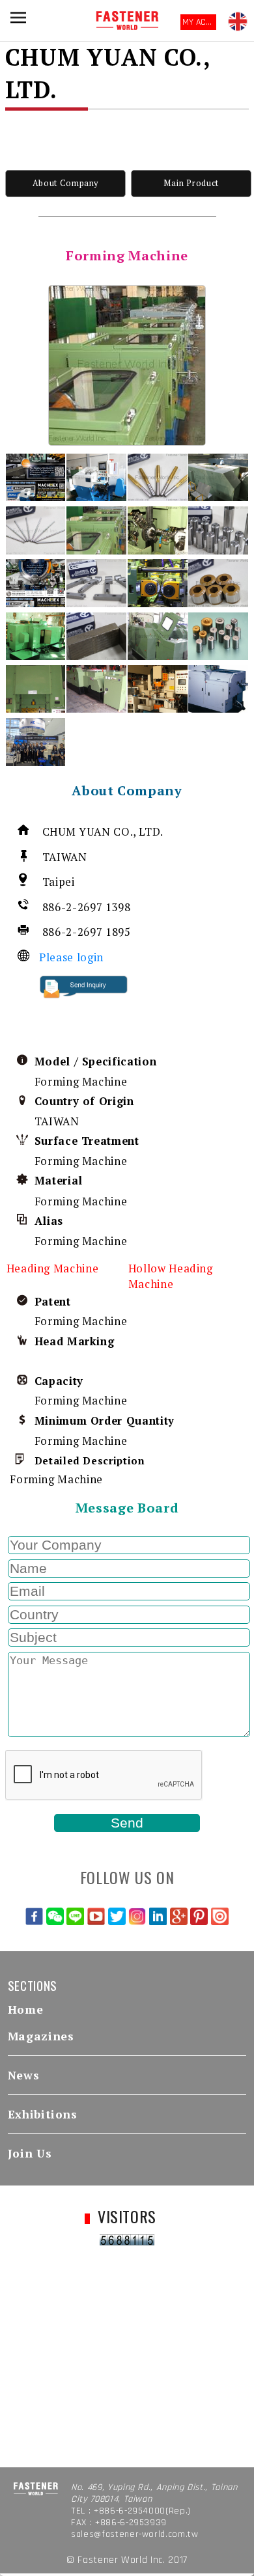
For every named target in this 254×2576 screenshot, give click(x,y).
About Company (65, 183)
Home (26, 2009)
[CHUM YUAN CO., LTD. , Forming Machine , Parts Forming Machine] (127, 365)
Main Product (191, 183)
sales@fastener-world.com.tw (134, 2534)
